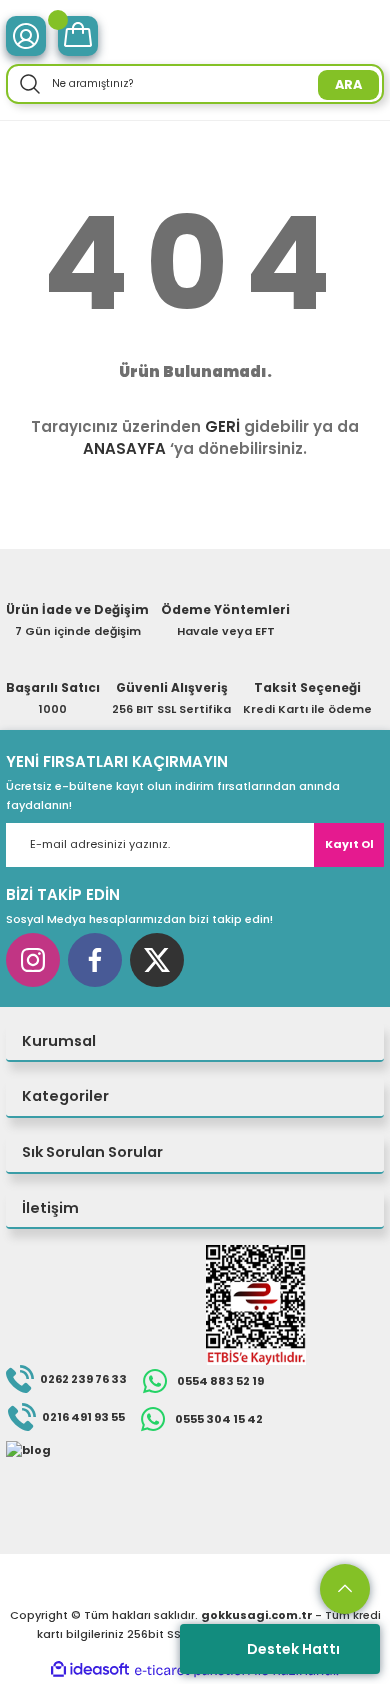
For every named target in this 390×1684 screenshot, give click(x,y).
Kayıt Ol (349, 844)
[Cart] (78, 36)
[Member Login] (26, 36)
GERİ (222, 426)
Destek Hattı (293, 1649)
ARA (348, 84)
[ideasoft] (90, 1670)
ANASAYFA (124, 448)
